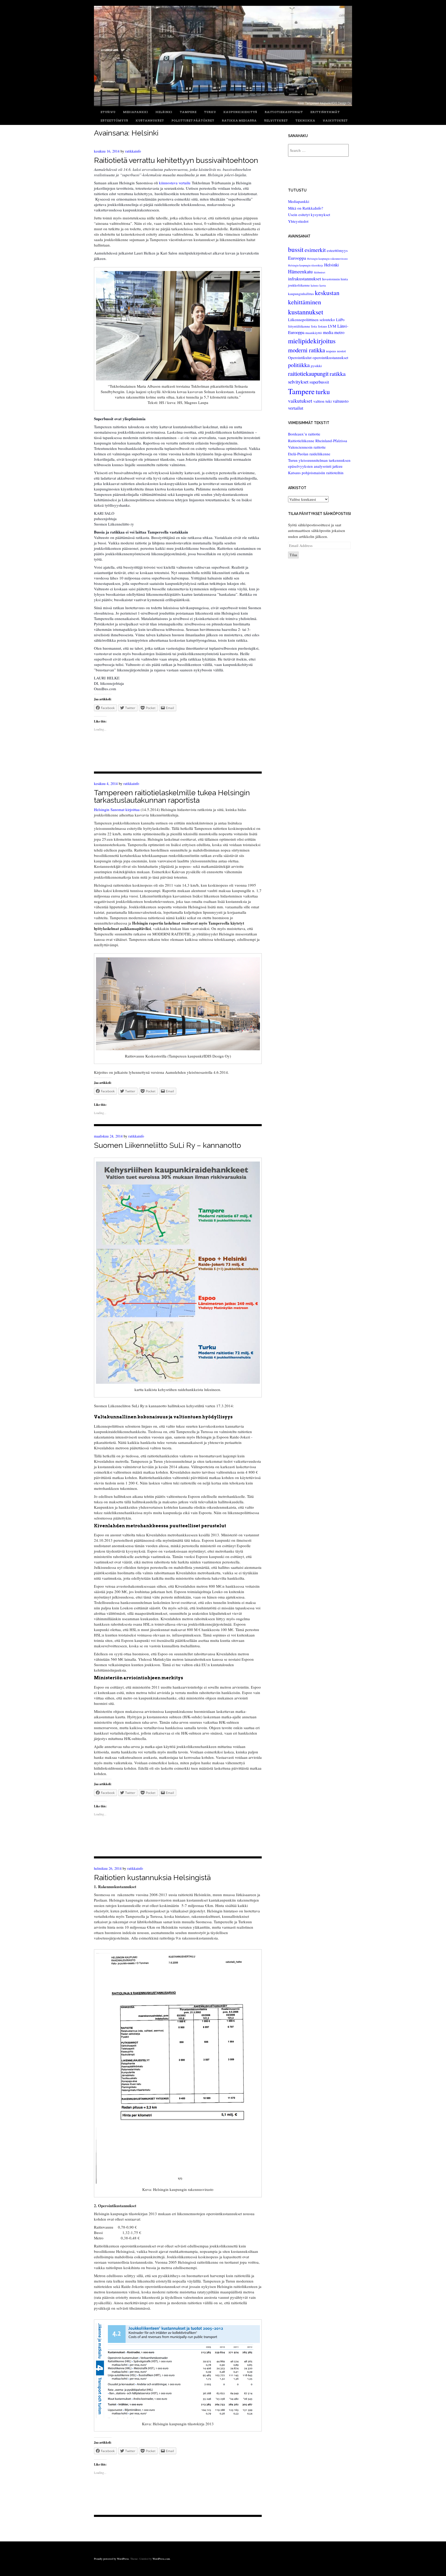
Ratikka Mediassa (239, 121)
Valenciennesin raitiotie (307, 447)
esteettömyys (337, 250)
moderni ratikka (306, 350)
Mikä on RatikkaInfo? (306, 208)
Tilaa (293, 555)
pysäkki (316, 366)
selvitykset (298, 382)
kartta (323, 285)
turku (323, 392)
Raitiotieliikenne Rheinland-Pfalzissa (318, 441)
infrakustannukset (305, 279)
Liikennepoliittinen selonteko (312, 320)
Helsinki (164, 112)
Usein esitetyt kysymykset (309, 214)
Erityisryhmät (325, 112)
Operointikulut (300, 357)
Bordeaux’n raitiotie (304, 434)
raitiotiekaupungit (308, 373)
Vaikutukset (335, 121)
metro (339, 332)
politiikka (299, 365)
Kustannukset (150, 121)
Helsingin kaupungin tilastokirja (306, 265)
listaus (322, 326)
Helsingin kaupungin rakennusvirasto (327, 259)
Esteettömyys (114, 121)
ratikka (338, 373)
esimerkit (315, 250)
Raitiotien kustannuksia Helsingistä (152, 1878)
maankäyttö (314, 333)
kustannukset (306, 312)
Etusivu (108, 112)
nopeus (331, 351)
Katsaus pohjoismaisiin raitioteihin (316, 473)
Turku (210, 112)
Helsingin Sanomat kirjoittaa (117, 809)
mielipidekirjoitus (312, 341)
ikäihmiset (320, 272)
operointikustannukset (330, 357)
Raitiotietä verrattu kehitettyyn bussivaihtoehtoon (176, 160)
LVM (332, 326)
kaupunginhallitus (301, 294)
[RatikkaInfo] (223, 105)
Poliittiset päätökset (193, 121)
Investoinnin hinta (335, 279)
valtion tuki (322, 401)
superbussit (319, 382)
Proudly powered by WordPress (111, 2559)
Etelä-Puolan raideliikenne (309, 454)
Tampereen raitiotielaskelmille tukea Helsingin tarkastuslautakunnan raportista (172, 796)
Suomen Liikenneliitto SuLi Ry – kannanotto (168, 1145)
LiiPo (340, 320)
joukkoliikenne (299, 285)
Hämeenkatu (300, 271)
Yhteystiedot (298, 221)
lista (314, 326)
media (328, 332)
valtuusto (341, 401)
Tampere (188, 112)
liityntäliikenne (299, 326)
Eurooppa (297, 258)
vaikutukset (300, 401)
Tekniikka (305, 121)
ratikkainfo (133, 151)
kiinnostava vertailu (175, 183)
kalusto (315, 285)
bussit (296, 249)
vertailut (296, 408)
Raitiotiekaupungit (284, 112)
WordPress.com (161, 2559)
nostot (341, 351)
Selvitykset (276, 121)
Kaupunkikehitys (240, 112)
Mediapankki (135, 112)
